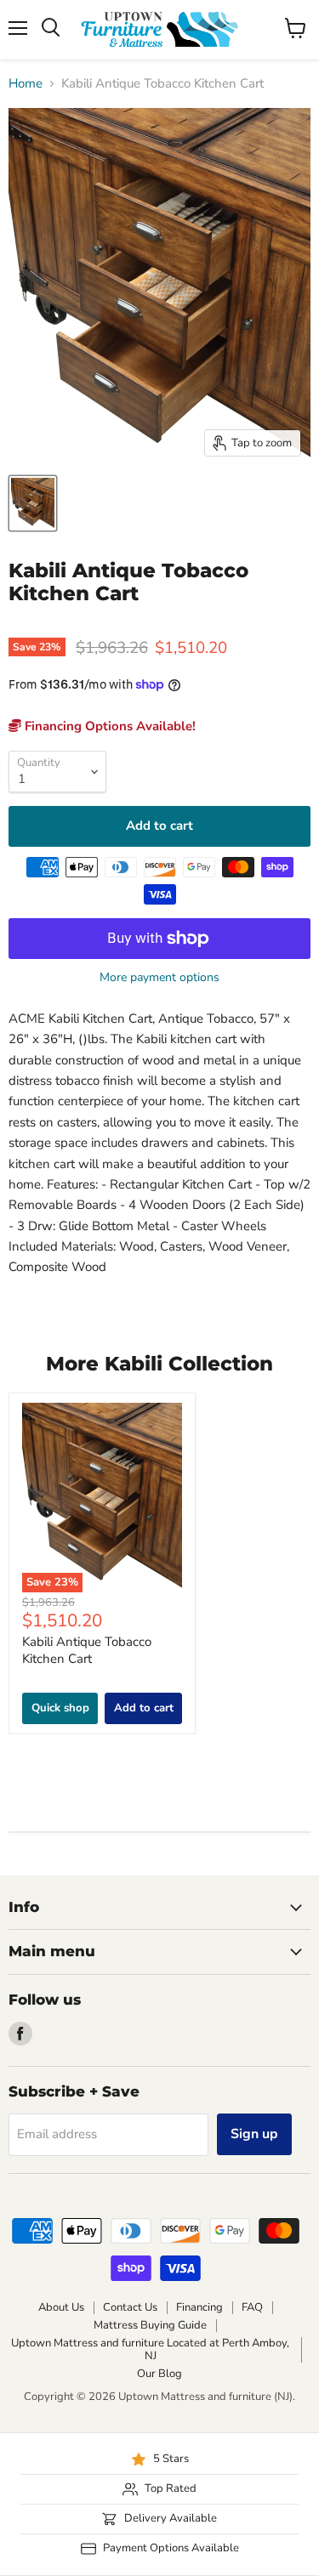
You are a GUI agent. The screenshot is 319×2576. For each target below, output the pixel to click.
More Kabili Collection (159, 1364)
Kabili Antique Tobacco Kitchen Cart (87, 1650)
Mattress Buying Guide (150, 2325)
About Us (61, 2307)
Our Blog (159, 2374)
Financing (199, 2307)
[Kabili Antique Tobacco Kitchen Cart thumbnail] (33, 503)
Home (26, 84)
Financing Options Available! (108, 726)
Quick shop (60, 1708)
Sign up (254, 2134)
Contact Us (130, 2307)
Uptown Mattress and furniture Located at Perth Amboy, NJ (150, 2349)
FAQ (252, 2307)
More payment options (159, 978)
